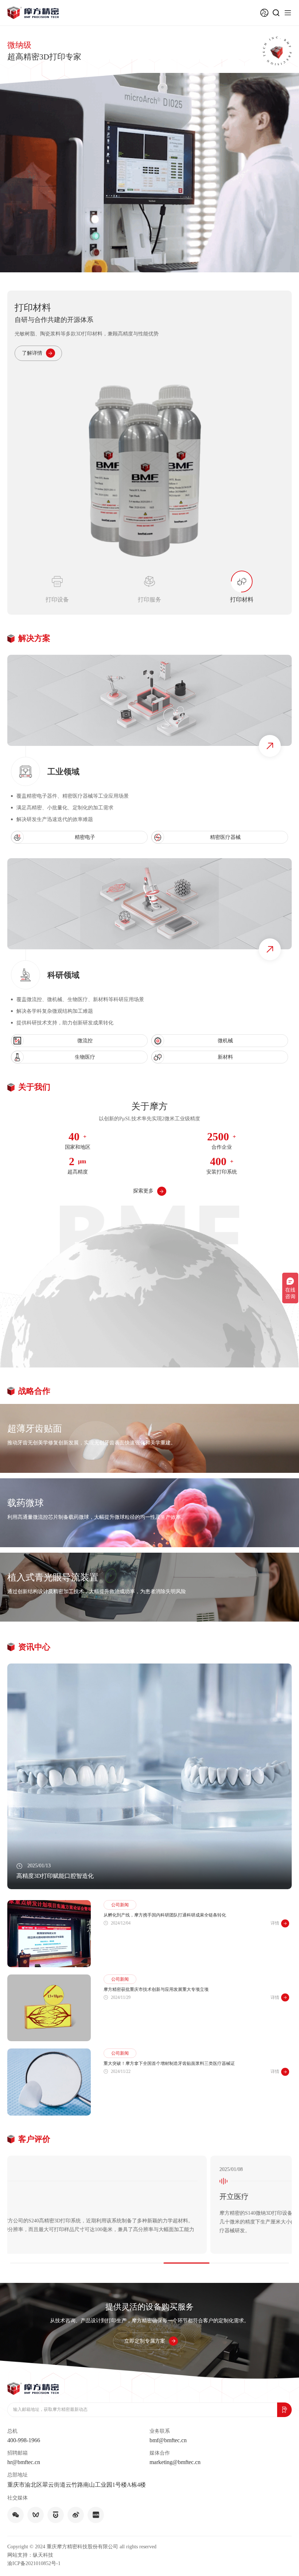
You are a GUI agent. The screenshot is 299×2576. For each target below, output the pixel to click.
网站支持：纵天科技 (30, 2545)
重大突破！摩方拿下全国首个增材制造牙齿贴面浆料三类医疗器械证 (169, 2054)
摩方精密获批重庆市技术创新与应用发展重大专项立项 (156, 1980)
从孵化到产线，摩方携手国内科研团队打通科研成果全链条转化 (165, 1906)
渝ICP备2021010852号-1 (34, 2554)
